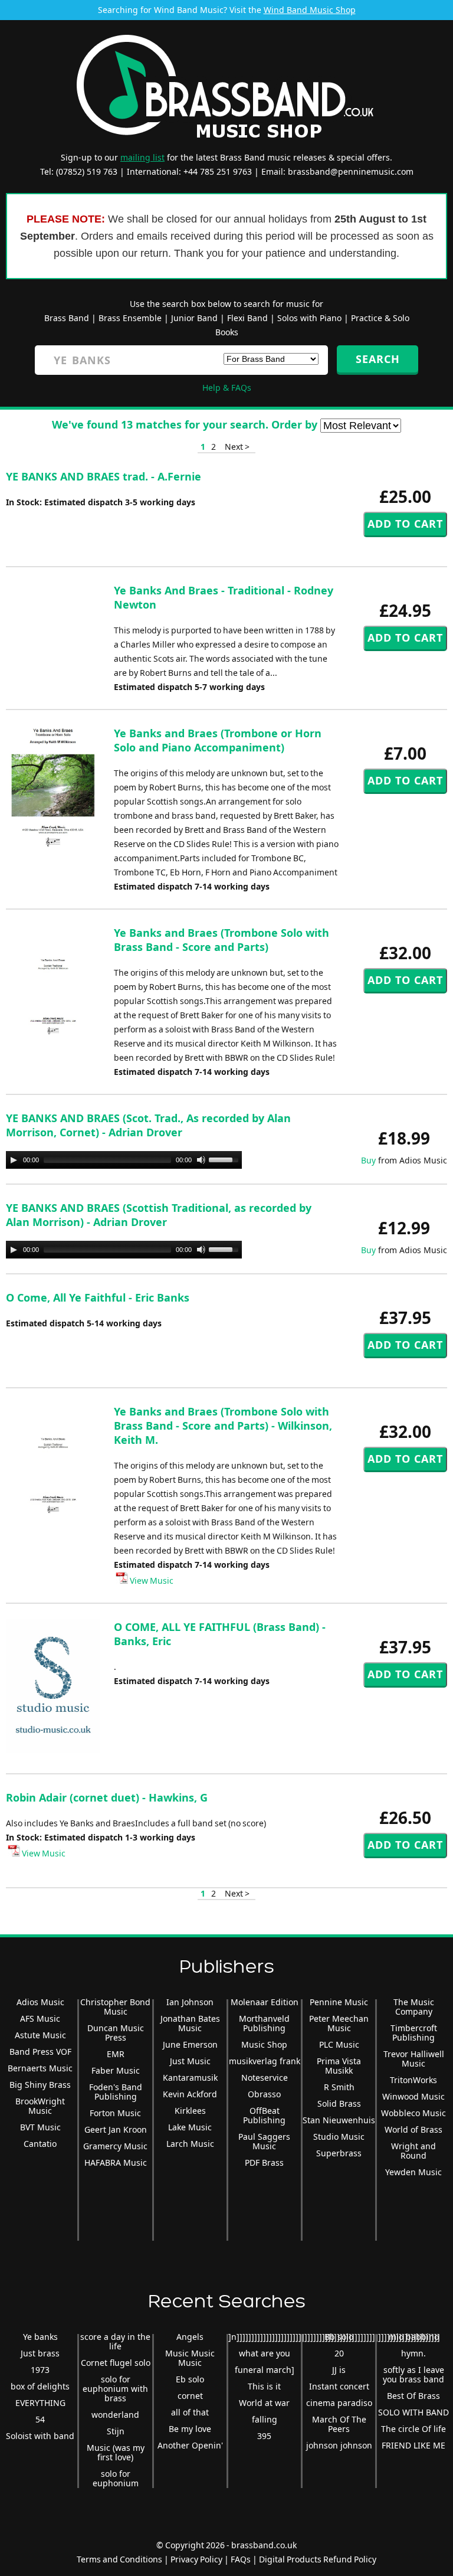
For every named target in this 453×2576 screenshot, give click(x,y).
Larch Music (190, 2144)
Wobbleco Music (413, 2113)
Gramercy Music (115, 2146)
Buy (368, 1160)
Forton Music (115, 2113)
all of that (190, 2412)
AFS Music (40, 2018)
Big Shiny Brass (40, 2085)
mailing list (142, 157)
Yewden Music (413, 2172)
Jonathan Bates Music (190, 2023)
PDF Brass (264, 2163)
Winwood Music (413, 2096)
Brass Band (67, 318)
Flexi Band (247, 318)
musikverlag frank (265, 2061)
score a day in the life (115, 2341)
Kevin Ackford (190, 2094)
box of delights (40, 2386)
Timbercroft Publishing (414, 2033)
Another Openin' (190, 2445)
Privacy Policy (196, 2559)
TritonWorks (413, 2080)
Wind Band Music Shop (310, 10)
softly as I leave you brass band (413, 2374)
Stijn (116, 2431)
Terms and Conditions (119, 2559)
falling (265, 2419)
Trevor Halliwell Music (414, 2059)
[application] (124, 1160)
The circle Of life (413, 2429)
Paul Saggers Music (264, 2141)
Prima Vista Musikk (339, 2066)
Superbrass (339, 2153)
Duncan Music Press (116, 2033)
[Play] (14, 1160)
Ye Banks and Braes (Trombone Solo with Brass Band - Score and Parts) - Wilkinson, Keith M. (223, 1426)
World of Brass (413, 2129)
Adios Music (40, 2002)
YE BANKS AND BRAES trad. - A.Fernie (104, 476)
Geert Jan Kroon (116, 2129)
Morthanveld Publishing (264, 2023)
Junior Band (194, 318)
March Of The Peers (339, 2424)
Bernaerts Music (40, 2068)
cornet (190, 2396)
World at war (264, 2403)
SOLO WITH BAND (413, 2412)
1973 (40, 2370)
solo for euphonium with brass (115, 2389)
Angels (190, 2337)
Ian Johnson (190, 2002)
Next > (237, 447)
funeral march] (265, 2370)
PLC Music (339, 2044)
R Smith (339, 2087)
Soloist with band (40, 2436)
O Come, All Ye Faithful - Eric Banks (98, 1297)
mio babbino (414, 2337)
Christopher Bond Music (115, 2007)
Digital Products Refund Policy (318, 2559)
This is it (264, 2386)
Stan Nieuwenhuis (339, 2120)
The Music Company (414, 2007)
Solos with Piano (309, 318)
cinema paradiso (339, 2403)
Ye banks (40, 2337)
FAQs (241, 2559)
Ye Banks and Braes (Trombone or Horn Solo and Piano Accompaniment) (218, 740)
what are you (265, 2353)
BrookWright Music (40, 2106)
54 (40, 2419)
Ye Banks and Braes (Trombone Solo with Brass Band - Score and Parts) (221, 940)
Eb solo (190, 2379)
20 (339, 2353)
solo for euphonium (116, 2478)
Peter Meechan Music (339, 2023)
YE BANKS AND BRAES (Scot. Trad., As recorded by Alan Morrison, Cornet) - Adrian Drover (148, 1125)
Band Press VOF (40, 2052)
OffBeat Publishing (264, 2115)
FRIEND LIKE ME (413, 2445)
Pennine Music (339, 2002)
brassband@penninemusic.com (351, 171)
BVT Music (40, 2127)
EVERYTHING (40, 2403)
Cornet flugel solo (116, 2363)
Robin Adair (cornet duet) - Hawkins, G (107, 1797)
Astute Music (40, 2035)
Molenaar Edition (265, 2002)
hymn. (413, 2353)
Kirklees (190, 2111)
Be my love (190, 2429)
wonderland (115, 2415)
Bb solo (339, 2337)
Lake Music (190, 2127)
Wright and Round (413, 2151)
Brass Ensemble (130, 318)
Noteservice (265, 2078)
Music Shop (264, 2044)
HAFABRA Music (116, 2163)
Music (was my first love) (116, 2452)
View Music (151, 1580)
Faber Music (116, 2070)
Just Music (190, 2061)
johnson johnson (339, 2445)
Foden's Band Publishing (116, 2092)
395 (264, 2436)
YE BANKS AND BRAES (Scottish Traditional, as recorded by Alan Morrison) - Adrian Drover (159, 1215)
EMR (116, 2054)
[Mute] (201, 1160)
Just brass (40, 2353)
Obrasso (264, 2094)
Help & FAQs (227, 388)
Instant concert (339, 2386)
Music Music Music (190, 2358)
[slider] (225, 1159)
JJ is (339, 2370)
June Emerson (190, 2044)
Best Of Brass (413, 2396)
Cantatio (40, 2144)
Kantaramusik (190, 2078)
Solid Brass (339, 2103)
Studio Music (339, 2137)
